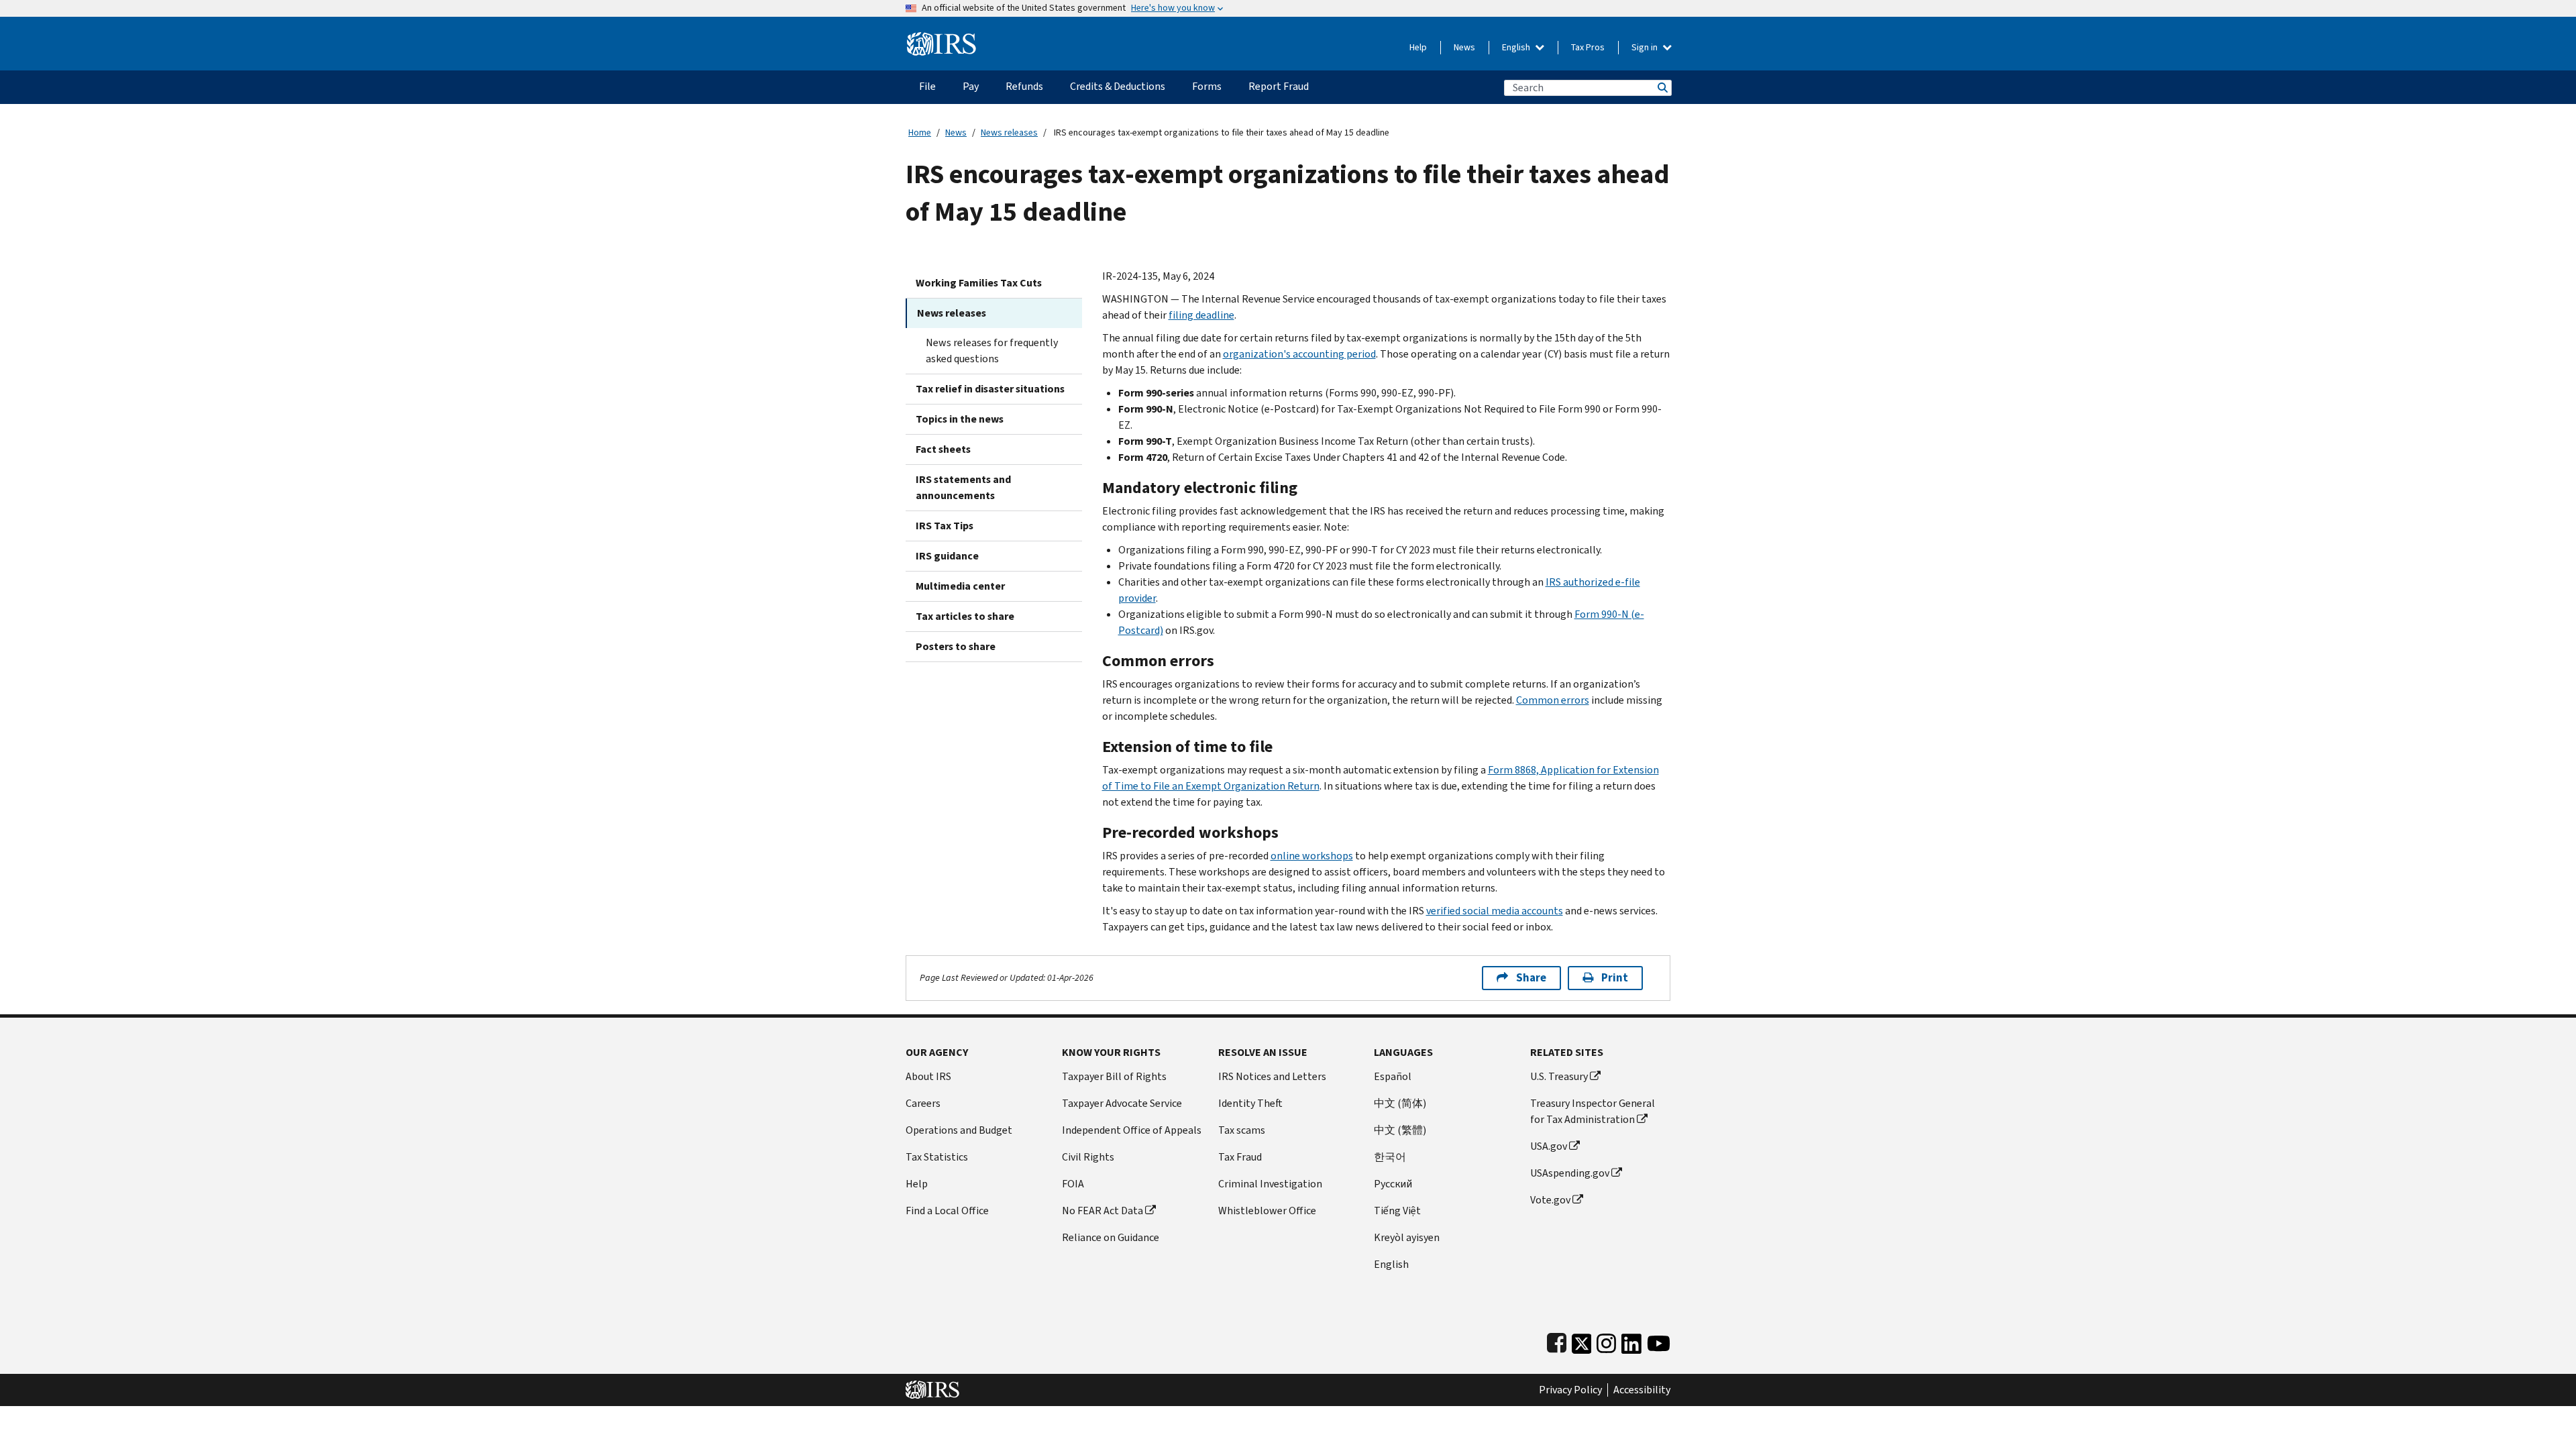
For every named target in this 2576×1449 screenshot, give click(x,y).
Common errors (1553, 700)
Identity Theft (1250, 1103)
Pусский (1393, 1184)
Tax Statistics (937, 1157)
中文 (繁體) (1400, 1130)
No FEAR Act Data (1103, 1211)
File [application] (927, 86)
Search (1662, 88)
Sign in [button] (1646, 47)
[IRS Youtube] (1659, 1341)
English (1517, 47)
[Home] (942, 39)
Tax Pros (1588, 47)
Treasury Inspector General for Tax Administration (1593, 1111)
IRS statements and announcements (963, 487)
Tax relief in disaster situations (990, 389)
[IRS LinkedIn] (1631, 1341)
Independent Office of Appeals (1132, 1130)
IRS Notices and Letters (1272, 1076)
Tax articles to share (965, 616)
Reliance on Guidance (1111, 1237)
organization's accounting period (1299, 354)
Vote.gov (1550, 1200)
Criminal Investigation (1270, 1184)
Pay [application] (971, 86)
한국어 (1390, 1157)
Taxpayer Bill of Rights (1114, 1076)
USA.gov (1549, 1146)
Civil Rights (1088, 1157)
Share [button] (1531, 978)
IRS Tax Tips (945, 526)
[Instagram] (1606, 1341)
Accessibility (1642, 1390)
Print (1615, 978)
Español (1393, 1076)
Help (1418, 47)
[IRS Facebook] (1557, 1341)
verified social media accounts (1495, 911)
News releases (1009, 132)
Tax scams (1242, 1130)
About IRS (928, 1076)
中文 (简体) (1400, 1103)
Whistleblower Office (1267, 1211)
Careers (923, 1103)
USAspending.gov (1570, 1173)
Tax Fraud (1240, 1157)
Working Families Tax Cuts (979, 283)
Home (920, 132)
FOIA (1073, 1184)
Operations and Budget (959, 1130)
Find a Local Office (947, 1211)
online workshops (1312, 856)
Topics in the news (960, 419)
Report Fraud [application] (1279, 86)
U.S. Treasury (1559, 1076)
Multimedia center (960, 586)
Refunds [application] (1024, 86)
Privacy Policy (1570, 1390)
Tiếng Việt (1397, 1211)
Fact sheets (943, 449)
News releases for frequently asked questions (992, 351)
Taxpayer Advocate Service (1122, 1103)
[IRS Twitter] (1582, 1341)
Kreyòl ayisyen (1407, 1237)
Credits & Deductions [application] (1118, 86)
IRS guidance (947, 556)
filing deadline (1201, 315)
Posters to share (956, 646)
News (1464, 47)
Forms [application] (1207, 86)
